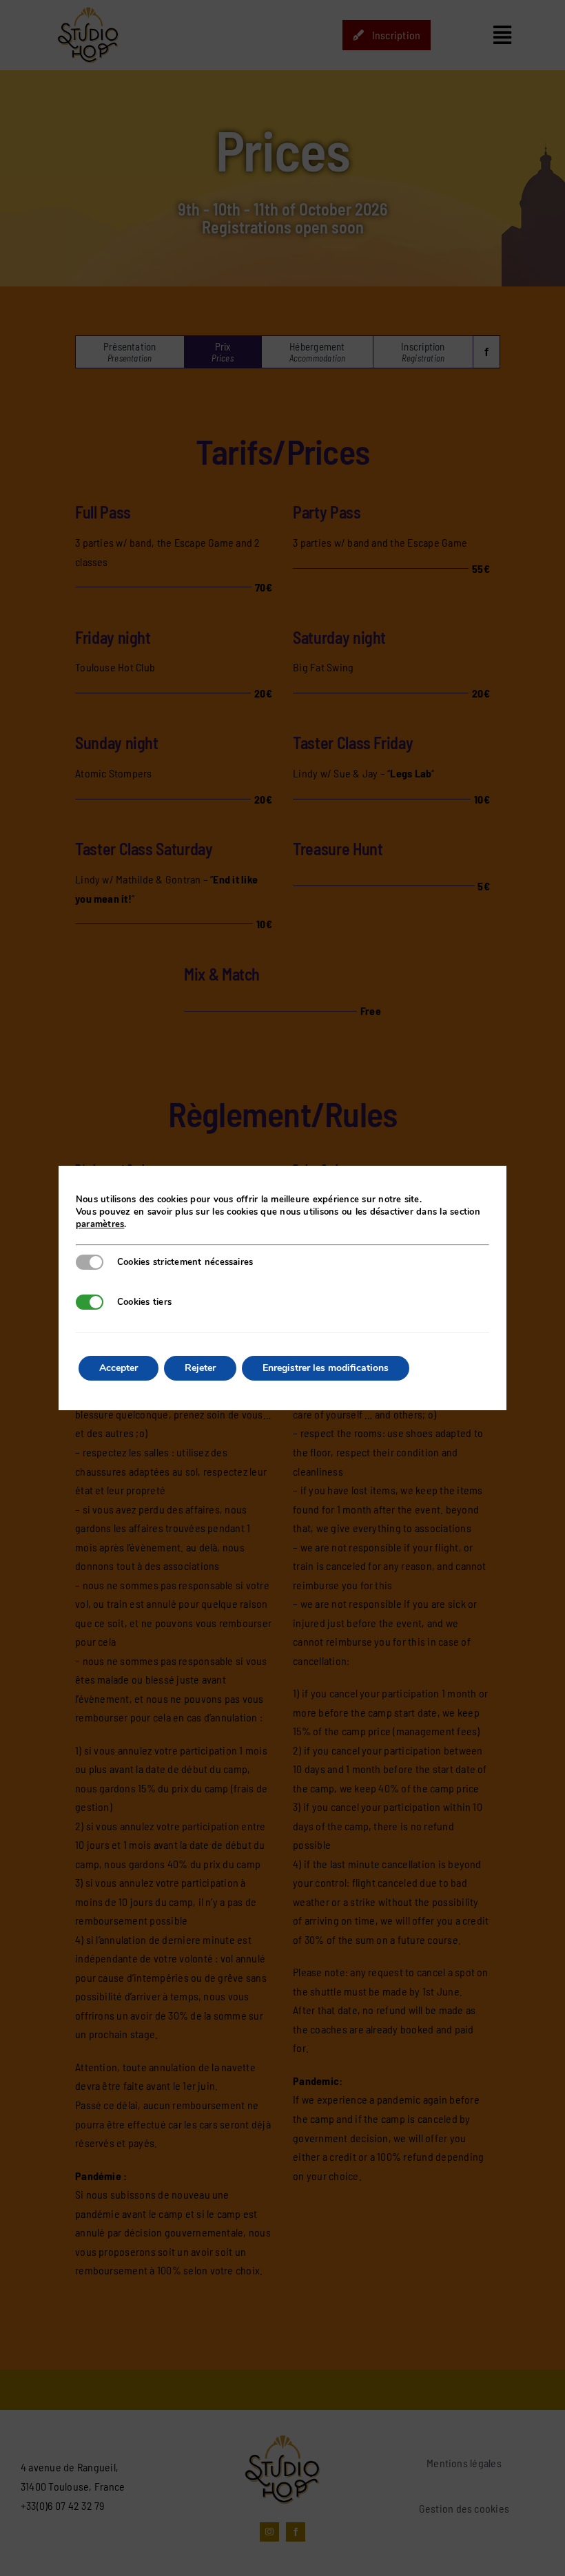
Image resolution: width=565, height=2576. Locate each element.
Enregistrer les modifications (326, 1368)
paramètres (100, 1224)
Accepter (119, 1368)
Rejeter (200, 1368)
